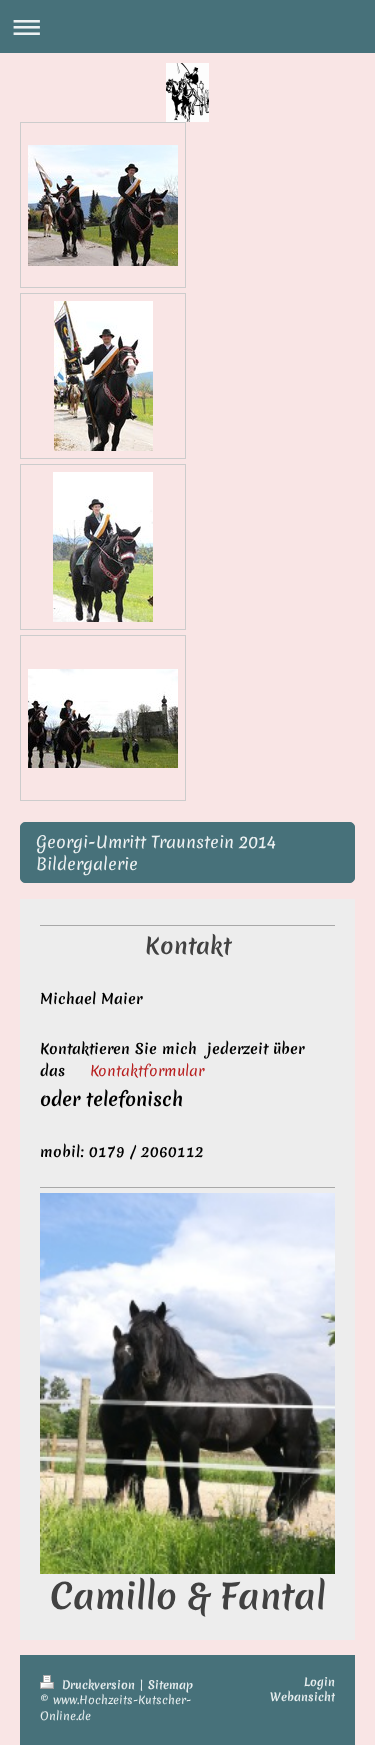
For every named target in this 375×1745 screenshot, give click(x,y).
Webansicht (302, 1697)
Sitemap (170, 1685)
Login (319, 1682)
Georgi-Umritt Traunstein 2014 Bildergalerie (156, 852)
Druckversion (98, 1685)
